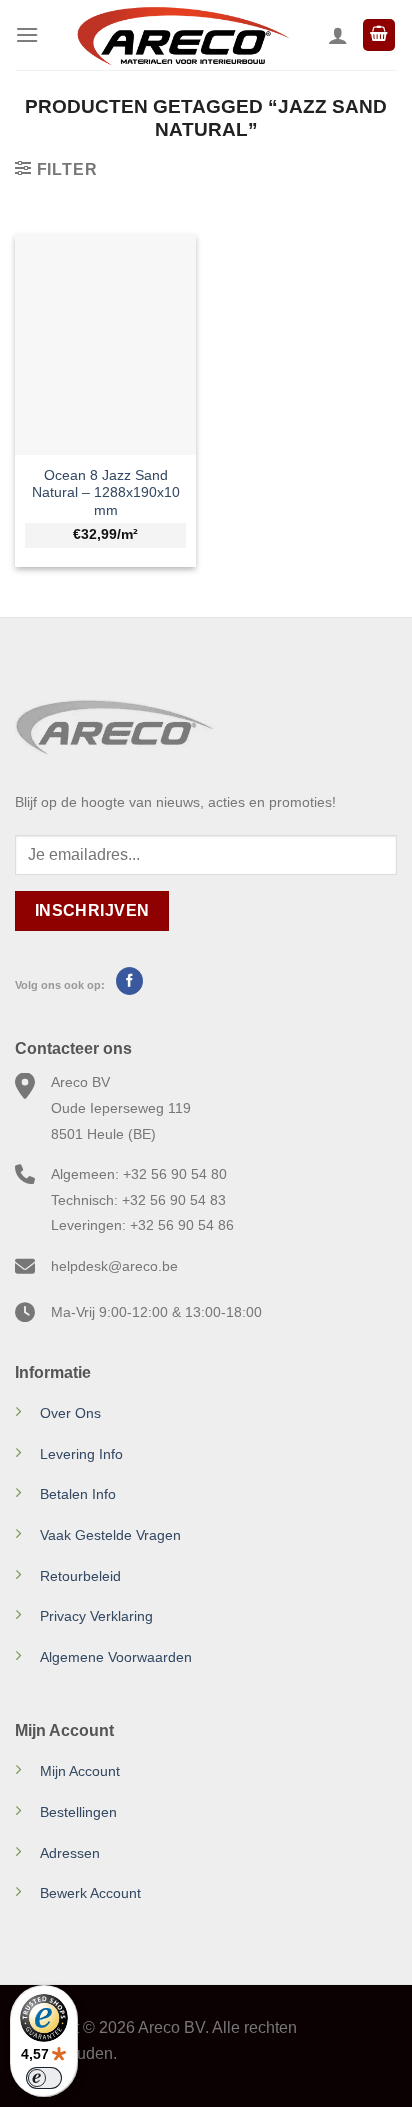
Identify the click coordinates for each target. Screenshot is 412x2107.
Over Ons (70, 1413)
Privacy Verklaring (96, 1616)
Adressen (70, 1853)
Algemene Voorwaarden (116, 1657)
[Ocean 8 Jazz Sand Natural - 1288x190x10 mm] (105, 344)
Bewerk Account (90, 1893)
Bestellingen (78, 1812)
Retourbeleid (80, 1576)
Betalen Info (78, 1494)
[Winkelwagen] (379, 35)
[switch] (44, 2078)
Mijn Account (80, 1771)
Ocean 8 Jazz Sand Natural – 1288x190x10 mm (106, 493)
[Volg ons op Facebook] (129, 981)
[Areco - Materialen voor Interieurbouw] (183, 35)
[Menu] (27, 34)
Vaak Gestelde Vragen (110, 1535)
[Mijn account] (338, 35)
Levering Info (81, 1454)
